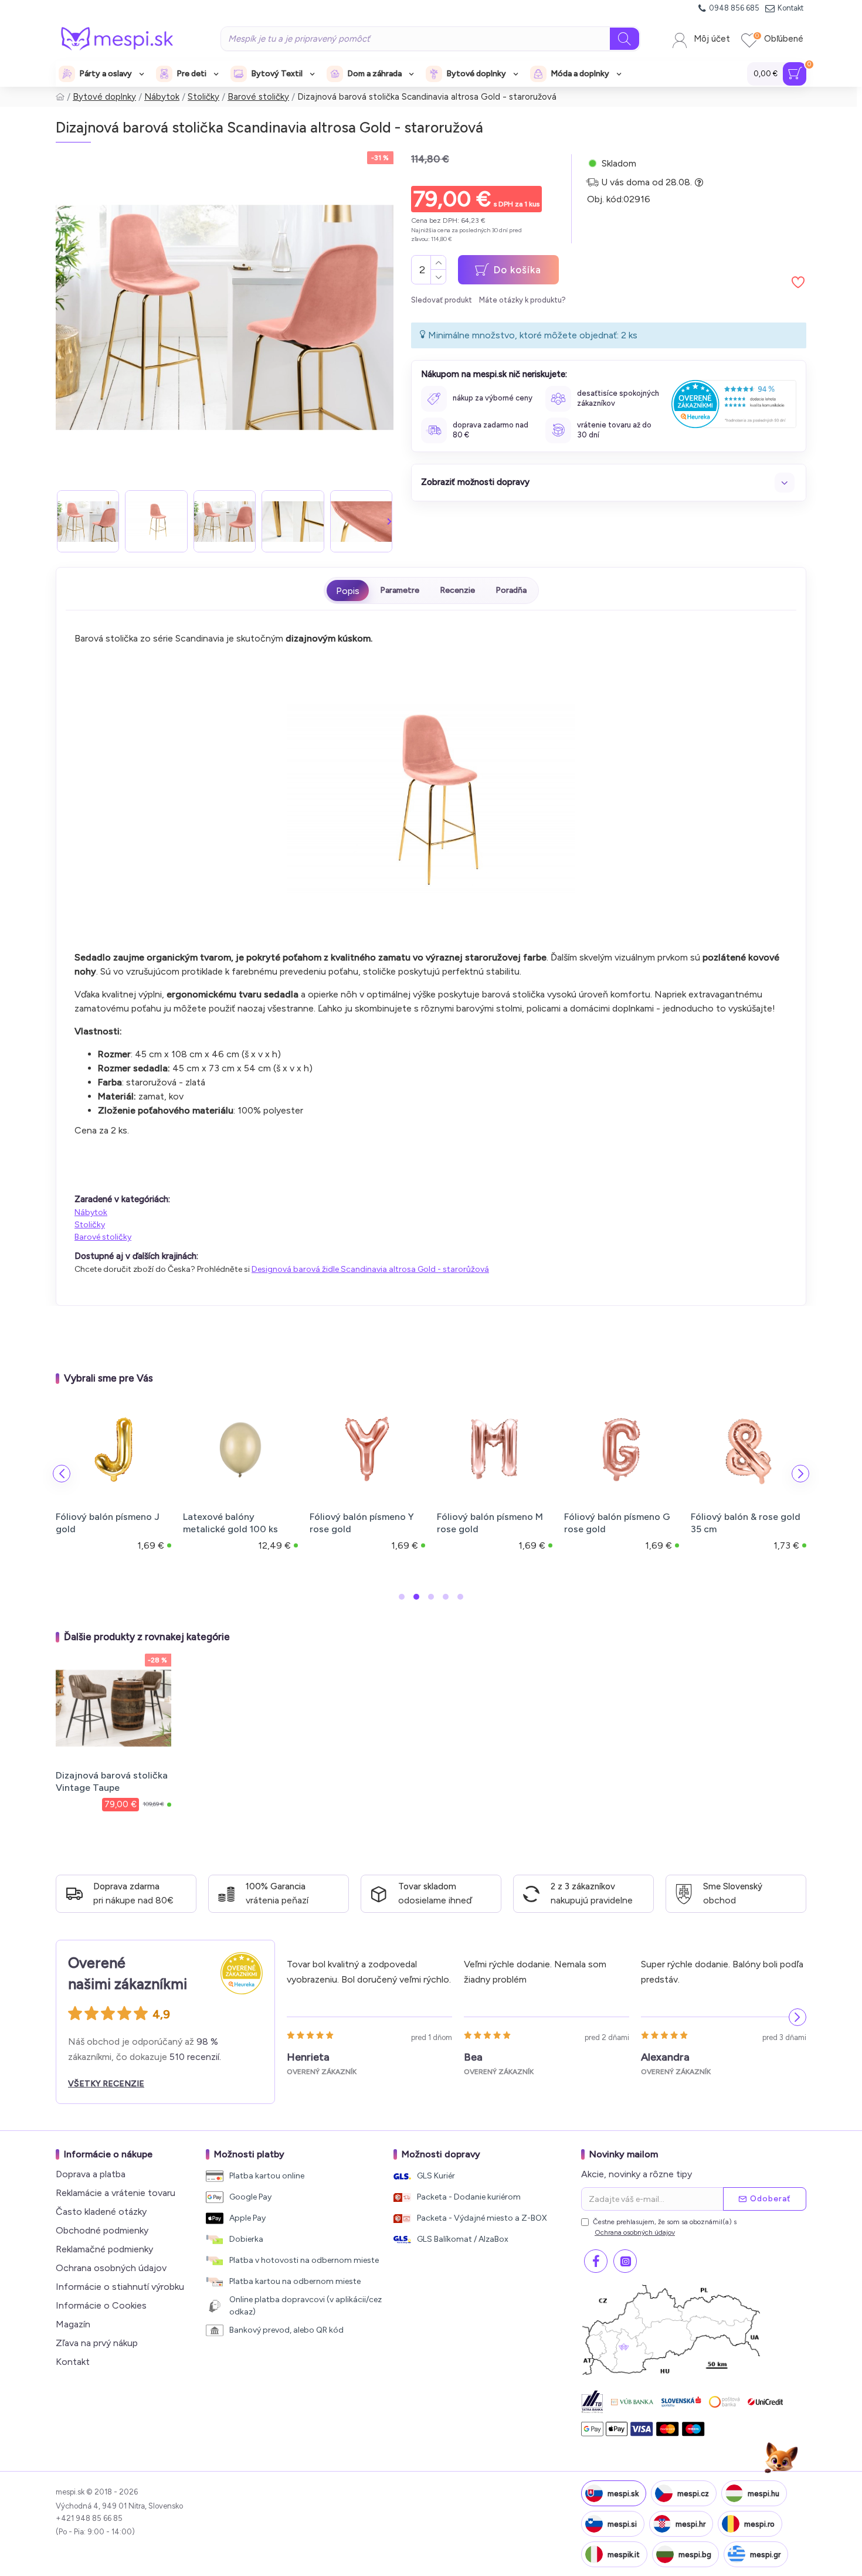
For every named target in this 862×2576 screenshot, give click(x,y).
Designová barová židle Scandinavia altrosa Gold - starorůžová (370, 1269)
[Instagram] (625, 2261)
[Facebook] (596, 2261)
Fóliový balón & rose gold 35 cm (746, 1523)
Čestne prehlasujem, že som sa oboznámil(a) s (665, 2227)
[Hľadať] (625, 39)
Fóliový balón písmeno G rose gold (617, 1523)
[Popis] (348, 590)
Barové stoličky (258, 97)
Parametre (400, 590)
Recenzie (457, 590)
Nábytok (162, 97)
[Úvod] (60, 97)
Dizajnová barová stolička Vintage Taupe (112, 1781)
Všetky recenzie (106, 2084)
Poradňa (511, 590)
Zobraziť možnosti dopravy (475, 482)
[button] (60, 521)
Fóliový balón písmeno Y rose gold (362, 1523)
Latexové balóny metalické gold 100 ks (230, 1523)
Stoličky (203, 97)
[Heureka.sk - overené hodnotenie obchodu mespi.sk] (734, 404)
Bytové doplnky (104, 97)
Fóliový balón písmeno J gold (108, 1523)
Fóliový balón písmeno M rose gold (490, 1523)
